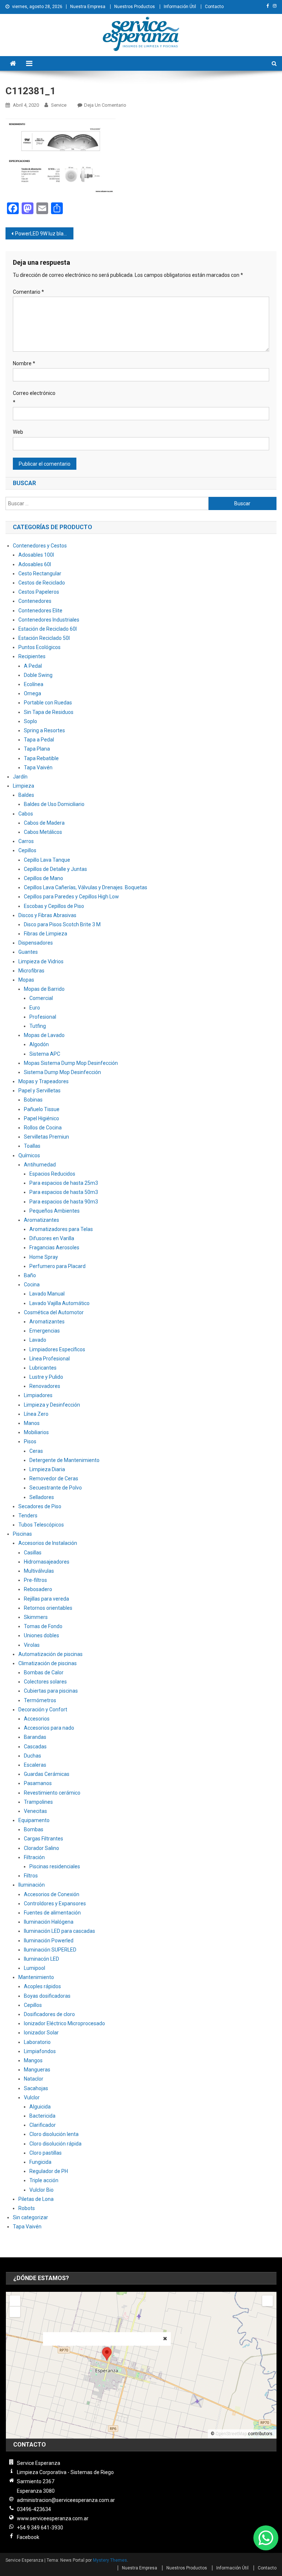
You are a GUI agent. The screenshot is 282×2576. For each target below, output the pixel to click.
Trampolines (38, 1802)
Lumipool (35, 1968)
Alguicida (40, 2107)
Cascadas (35, 1747)
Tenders (28, 1516)
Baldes (26, 795)
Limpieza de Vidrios (41, 961)
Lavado (38, 1340)
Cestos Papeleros (39, 592)
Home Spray (44, 1257)
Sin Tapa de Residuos (49, 712)
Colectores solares (45, 1682)
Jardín (20, 777)
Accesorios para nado (49, 1728)
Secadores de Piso (40, 1506)
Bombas (34, 1829)
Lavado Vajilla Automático (59, 1303)
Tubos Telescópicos (41, 1525)
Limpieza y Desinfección (52, 1405)
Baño (30, 1275)
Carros (26, 841)
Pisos (30, 1441)
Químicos (29, 1155)
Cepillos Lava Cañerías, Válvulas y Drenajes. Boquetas (86, 887)
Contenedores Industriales (49, 620)
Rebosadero (38, 1589)
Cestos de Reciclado (42, 583)
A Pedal (33, 666)
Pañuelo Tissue (42, 1109)
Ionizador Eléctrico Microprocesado (64, 2023)
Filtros (31, 1876)
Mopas (26, 980)
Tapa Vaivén (38, 767)
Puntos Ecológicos (39, 647)
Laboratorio (37, 2042)
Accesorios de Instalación (48, 1543)
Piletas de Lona (36, 2199)
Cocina (32, 1285)
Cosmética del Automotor (54, 1312)
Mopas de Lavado (44, 1035)
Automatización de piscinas (50, 1654)
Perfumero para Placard (57, 1266)
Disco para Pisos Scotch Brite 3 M (62, 924)
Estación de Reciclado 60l (48, 629)
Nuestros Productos (135, 7)
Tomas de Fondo (43, 1626)
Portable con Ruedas (48, 703)
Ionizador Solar (41, 2033)
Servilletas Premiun (46, 1137)
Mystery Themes (110, 2560)
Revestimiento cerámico (52, 1793)
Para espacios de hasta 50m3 (64, 1192)
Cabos (26, 814)
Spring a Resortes (44, 730)
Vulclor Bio (41, 2190)
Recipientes (32, 656)
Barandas (35, 1737)
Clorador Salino (41, 1848)
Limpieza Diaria (47, 1469)
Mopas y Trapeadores (44, 1081)
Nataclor (34, 2079)
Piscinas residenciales (55, 1866)
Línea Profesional (50, 1359)
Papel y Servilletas (39, 1091)
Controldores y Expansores (55, 1903)
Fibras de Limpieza (46, 934)
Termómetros (40, 1700)
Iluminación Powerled (49, 1941)
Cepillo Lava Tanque (47, 860)
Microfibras (31, 971)
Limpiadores (38, 1395)
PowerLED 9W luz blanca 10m (44, 234)
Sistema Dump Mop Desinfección (62, 1072)
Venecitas (35, 1811)
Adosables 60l (35, 564)
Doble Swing (38, 675)
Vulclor (32, 2097)
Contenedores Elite (40, 611)
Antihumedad (40, 1165)
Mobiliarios (36, 1432)
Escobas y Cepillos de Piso (54, 906)
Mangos (33, 2060)
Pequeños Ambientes (55, 1211)
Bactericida (42, 2116)
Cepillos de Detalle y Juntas (55, 869)
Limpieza (23, 786)
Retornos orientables (48, 1608)
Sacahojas (36, 2088)
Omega (32, 693)
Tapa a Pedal (39, 740)
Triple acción (44, 2180)
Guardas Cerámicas (47, 1774)
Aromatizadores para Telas (61, 1229)
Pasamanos (38, 1783)
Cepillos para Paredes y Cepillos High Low (71, 897)
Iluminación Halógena (49, 1922)
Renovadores (45, 1386)
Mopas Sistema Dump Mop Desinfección (71, 1063)
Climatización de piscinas (48, 1663)
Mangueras (37, 2070)
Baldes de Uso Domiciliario (54, 804)
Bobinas (33, 1100)
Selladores (42, 1497)
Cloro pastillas (46, 2153)
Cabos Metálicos (43, 832)
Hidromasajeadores (47, 1562)
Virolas (32, 1645)
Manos (32, 1423)
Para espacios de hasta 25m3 (64, 1183)
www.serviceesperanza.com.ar (53, 2518)
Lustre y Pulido (46, 1377)
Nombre (24, 363)
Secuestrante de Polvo (56, 1488)
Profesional (43, 1017)
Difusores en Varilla (52, 1238)
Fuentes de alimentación (52, 1913)
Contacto (214, 7)
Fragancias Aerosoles (54, 1247)
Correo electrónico (34, 398)
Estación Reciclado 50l (44, 638)
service (59, 105)
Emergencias (45, 1331)
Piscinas (22, 1534)
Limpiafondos (40, 2051)
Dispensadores (36, 943)
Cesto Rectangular (40, 574)
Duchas (32, 1756)
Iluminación (32, 1885)
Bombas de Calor (44, 1672)
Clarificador (43, 2125)
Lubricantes (43, 1368)
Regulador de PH (49, 2171)
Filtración (34, 1857)
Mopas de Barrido (44, 989)
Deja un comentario (105, 105)
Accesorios (37, 1719)
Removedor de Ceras (54, 1478)
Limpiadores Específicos (57, 1349)
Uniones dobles (41, 1635)
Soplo (30, 721)
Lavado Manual (47, 1294)
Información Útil (180, 7)
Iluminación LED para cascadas (59, 1931)
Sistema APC (45, 1054)
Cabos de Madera (44, 823)
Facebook (28, 2537)
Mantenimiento (36, 1977)
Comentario (28, 292)
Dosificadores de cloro (49, 2014)
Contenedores (35, 601)
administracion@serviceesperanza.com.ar (66, 2500)
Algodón (39, 1044)
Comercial (41, 998)
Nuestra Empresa (88, 7)
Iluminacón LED (41, 1959)
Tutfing (38, 1026)
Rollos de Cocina (43, 1128)
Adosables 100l (36, 555)
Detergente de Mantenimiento (64, 1460)
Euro (35, 1008)
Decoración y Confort (43, 1710)
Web (18, 432)
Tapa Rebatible (41, 758)
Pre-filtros (35, 1580)
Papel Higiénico (41, 1118)
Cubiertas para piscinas (51, 1691)
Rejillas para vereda (46, 1599)
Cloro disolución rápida (55, 2144)
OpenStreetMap (231, 2434)
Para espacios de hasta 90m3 (64, 1202)
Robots (27, 2208)
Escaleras (35, 1765)
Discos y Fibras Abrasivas (47, 915)
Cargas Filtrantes (44, 1839)
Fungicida (40, 2162)
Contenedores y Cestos (40, 546)
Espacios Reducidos (52, 1174)
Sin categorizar (30, 2217)
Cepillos (27, 850)
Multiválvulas (39, 1571)
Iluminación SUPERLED (50, 1950)
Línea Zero (36, 1414)
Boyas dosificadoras (47, 1996)
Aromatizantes (41, 1220)
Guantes (28, 952)
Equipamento (34, 1820)
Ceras (36, 1451)
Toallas (32, 1146)
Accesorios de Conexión (52, 1894)
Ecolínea (34, 684)
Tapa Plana (37, 749)
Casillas (33, 1553)
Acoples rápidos (42, 1986)
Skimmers (36, 1617)
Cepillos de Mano (44, 878)
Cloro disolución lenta (54, 2134)
